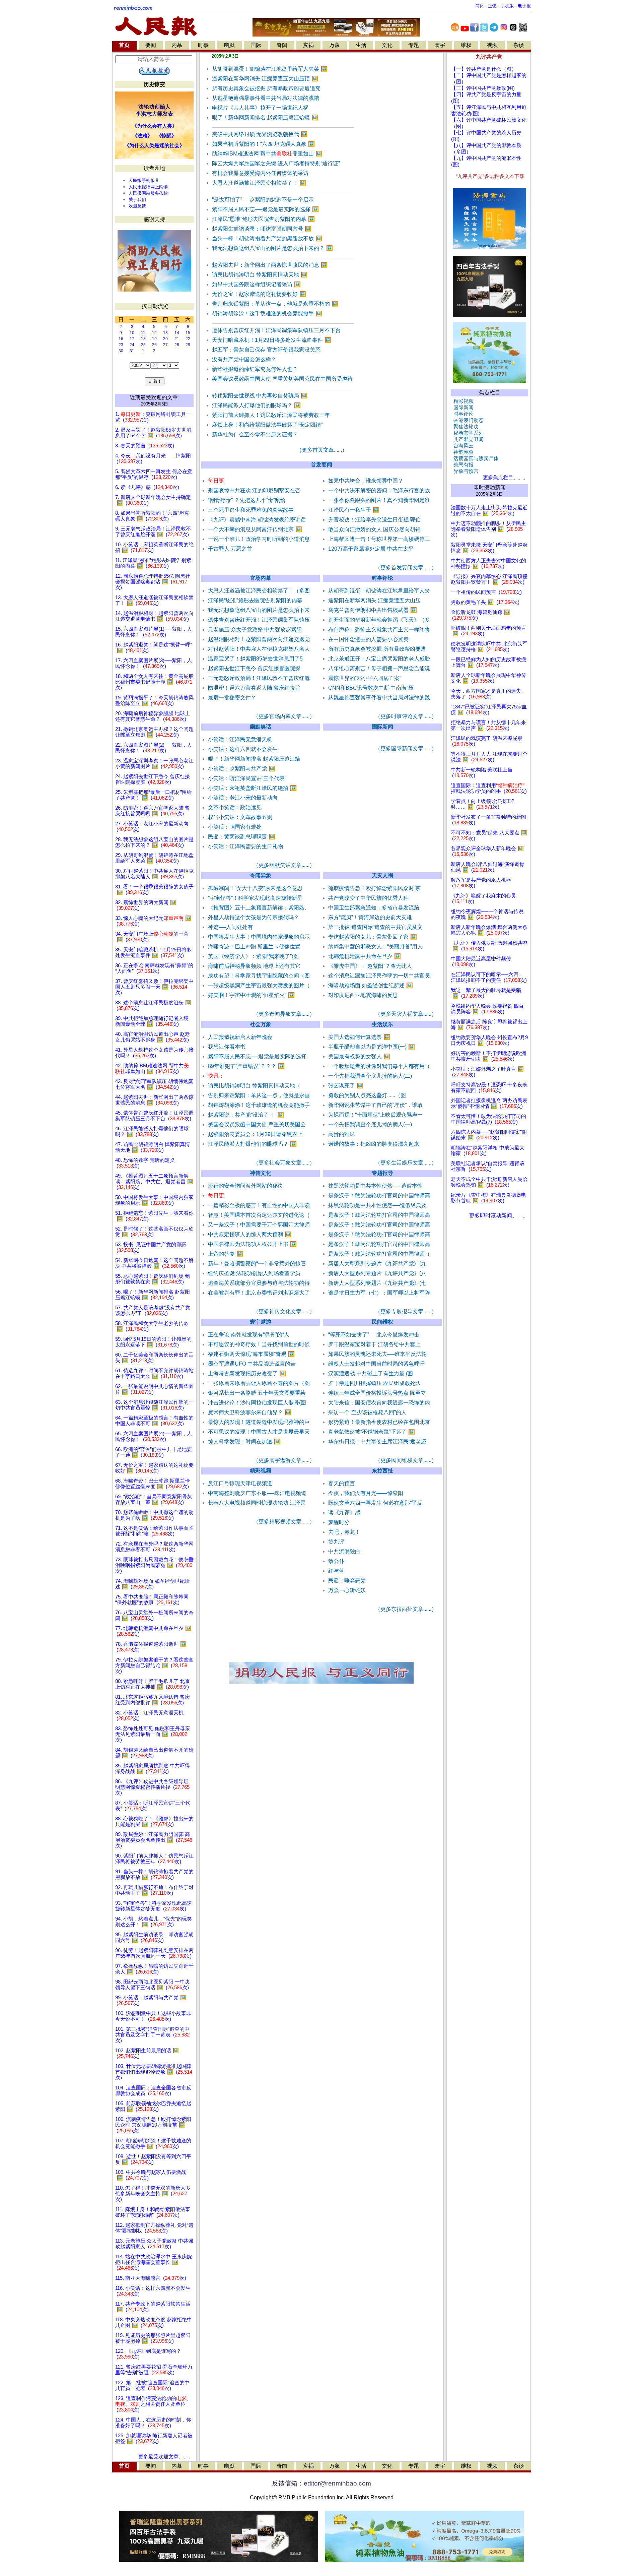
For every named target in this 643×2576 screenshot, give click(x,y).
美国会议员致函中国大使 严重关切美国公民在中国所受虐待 (282, 379)
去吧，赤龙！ (344, 1532)
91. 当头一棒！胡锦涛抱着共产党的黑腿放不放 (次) (154, 1874)
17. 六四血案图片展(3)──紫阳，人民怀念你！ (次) (154, 663)
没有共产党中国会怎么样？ (244, 359)
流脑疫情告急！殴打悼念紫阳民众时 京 (374, 888)
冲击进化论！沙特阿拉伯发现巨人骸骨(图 (257, 1403)
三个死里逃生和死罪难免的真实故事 (251, 510)
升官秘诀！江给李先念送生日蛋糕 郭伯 (374, 520)
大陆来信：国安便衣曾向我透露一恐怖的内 (379, 1403)
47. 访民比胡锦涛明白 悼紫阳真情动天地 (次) (153, 1147)
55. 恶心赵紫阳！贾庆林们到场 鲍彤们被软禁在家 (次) (153, 1279)
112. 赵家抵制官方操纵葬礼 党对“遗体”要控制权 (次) (154, 2228)
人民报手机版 (142, 180)
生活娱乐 (382, 1024)
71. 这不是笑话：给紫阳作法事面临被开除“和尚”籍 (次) (154, 1531)
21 (177, 339)
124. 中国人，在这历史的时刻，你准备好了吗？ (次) (153, 2423)
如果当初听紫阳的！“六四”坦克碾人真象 (263, 144)
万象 (335, 45)
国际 (256, 45)
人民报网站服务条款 (148, 193)
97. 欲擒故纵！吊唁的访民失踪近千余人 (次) (154, 1969)
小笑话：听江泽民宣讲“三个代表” (247, 778)
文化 (387, 45)
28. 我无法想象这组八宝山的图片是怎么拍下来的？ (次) (154, 842)
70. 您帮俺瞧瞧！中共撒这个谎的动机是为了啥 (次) (154, 1515)
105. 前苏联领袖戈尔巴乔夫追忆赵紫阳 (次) (153, 2106)
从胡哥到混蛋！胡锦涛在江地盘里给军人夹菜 (270, 69)
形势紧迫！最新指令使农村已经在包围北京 (379, 1422)
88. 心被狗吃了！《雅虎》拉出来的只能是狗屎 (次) (154, 1821)
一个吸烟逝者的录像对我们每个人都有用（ (379, 1066)
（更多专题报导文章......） (406, 1311)
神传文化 (261, 1173)
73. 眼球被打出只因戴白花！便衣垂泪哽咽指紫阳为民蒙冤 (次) (154, 1565)
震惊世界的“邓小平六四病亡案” (365, 678)
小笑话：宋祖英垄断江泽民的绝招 (252, 788)
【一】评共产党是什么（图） (484, 69)
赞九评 (336, 1542)
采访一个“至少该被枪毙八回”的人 (367, 1412)
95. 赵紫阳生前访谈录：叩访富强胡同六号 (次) (154, 1937)
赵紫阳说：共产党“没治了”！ (246, 1115)
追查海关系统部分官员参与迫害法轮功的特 (259, 1283)
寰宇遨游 (261, 1322)
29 (188, 345)
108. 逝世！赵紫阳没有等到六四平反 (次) (153, 2159)
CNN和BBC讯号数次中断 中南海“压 (371, 688)
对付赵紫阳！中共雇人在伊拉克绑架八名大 (259, 649)
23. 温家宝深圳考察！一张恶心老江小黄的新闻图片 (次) (154, 764)
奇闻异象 (261, 875)
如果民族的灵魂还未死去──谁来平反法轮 (377, 1354)
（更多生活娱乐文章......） (406, 1163)
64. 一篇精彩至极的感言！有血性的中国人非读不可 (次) (154, 1421)
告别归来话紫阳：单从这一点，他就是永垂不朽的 (275, 304)
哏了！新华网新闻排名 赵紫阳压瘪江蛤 (254, 759)
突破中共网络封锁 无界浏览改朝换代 (260, 134)
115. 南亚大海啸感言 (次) (151, 2278)
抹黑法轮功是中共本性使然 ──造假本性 (375, 1186)
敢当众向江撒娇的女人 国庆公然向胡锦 (374, 529)
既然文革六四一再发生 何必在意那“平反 (375, 1503)
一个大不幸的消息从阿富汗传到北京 (255, 529)
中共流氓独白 (344, 1551)
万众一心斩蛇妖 (347, 1590)
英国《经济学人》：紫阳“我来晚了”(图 (253, 956)
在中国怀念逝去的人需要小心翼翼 (368, 639)
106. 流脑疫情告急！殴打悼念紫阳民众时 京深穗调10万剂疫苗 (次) (153, 2125)
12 (154, 333)
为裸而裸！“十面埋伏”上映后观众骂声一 (375, 1115)
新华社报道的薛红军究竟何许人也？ (255, 369)
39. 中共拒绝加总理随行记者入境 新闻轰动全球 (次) (152, 1021)
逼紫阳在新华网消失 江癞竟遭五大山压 (374, 600)
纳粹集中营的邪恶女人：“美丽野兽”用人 (375, 947)
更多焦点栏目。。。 (504, 478)
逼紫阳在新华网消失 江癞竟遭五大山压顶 (265, 79)
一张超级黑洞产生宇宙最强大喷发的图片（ (259, 985)
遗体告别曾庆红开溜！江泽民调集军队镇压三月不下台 (276, 330)
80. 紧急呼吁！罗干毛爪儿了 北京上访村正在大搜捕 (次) (153, 1684)
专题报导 (382, 1173)
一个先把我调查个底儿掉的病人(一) (370, 1124)
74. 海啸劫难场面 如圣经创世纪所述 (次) (153, 1584)
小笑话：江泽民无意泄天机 (240, 739)
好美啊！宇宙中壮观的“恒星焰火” (251, 995)
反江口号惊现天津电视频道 (240, 1483)
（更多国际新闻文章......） (406, 748)
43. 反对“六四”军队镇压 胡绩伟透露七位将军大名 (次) (154, 1084)
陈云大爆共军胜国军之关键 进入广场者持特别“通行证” (276, 163)
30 (121, 351)
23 (121, 345)
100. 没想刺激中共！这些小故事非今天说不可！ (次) (153, 2016)
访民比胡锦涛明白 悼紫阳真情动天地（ (254, 1086)
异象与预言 (465, 471)
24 (132, 345)
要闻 (151, 45)
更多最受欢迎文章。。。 (166, 2457)
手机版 (507, 6)
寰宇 (440, 45)
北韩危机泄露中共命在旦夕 (365, 956)
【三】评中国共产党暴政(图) (483, 88)
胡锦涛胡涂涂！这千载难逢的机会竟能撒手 (267, 313)
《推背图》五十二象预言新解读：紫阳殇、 (259, 908)
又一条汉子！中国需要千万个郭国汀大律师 (259, 1225)
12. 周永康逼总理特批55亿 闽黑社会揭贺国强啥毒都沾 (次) (153, 582)
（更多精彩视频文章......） (284, 1522)
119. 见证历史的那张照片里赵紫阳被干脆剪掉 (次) (153, 2338)
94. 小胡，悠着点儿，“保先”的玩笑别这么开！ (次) (154, 1922)
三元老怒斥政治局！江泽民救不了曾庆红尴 (259, 678)
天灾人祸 (382, 875)
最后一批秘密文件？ (232, 698)
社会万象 (261, 1024)
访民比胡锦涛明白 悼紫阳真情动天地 (260, 275)
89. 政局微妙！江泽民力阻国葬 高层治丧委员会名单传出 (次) (154, 1840)
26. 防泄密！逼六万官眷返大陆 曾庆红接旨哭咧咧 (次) (153, 811)
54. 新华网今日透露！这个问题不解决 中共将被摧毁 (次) (154, 1263)
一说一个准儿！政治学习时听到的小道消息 (259, 539)
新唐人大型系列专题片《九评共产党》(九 (377, 1264)
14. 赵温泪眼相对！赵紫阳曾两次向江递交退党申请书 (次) (154, 616)
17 (132, 339)
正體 (492, 6)
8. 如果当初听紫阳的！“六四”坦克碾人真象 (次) (152, 516)
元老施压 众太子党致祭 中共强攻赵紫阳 (255, 630)
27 (165, 345)
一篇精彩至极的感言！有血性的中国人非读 (259, 1205)
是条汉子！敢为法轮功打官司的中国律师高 (379, 1196)
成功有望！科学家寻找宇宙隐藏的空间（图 (259, 976)
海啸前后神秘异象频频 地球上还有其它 (254, 966)
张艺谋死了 (346, 1086)
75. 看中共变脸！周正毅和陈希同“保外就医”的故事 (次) (152, 1600)
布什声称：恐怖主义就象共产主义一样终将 (379, 630)
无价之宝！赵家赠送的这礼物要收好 (259, 294)
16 (121, 339)
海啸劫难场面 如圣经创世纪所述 (371, 985)
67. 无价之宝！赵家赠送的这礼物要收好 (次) (154, 1468)
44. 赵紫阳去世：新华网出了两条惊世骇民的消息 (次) (154, 1100)
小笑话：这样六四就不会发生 (243, 749)
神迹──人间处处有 (230, 927)
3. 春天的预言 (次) (145, 446)
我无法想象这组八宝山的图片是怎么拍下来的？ (272, 248)
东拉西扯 (382, 1471)
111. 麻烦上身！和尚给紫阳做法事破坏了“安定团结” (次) (153, 2212)
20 (165, 339)
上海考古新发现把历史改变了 (247, 1373)
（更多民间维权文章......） (406, 1460)
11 (143, 333)
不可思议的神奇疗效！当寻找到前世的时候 (259, 1344)
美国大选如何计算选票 (359, 1037)
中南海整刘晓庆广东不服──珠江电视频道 (257, 1493)
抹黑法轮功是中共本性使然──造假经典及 (377, 1205)
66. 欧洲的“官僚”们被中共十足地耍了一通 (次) (154, 1452)
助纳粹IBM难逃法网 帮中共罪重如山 (267, 154)
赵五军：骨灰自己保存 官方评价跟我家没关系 (266, 350)
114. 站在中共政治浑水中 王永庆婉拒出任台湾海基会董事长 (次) (154, 2262)
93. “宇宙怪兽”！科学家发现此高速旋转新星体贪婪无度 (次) (154, 1906)
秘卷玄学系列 (467, 433)
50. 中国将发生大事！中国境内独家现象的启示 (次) (154, 1200)
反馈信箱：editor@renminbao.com (321, 2483)
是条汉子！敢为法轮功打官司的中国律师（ (379, 1254)
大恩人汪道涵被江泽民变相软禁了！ (259, 183)
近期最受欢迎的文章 (154, 397)
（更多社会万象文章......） (284, 1163)
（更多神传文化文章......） (284, 1311)
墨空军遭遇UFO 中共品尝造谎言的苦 (252, 1364)
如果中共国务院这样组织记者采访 (256, 284)
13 (165, 333)
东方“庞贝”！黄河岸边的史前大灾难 (370, 917)
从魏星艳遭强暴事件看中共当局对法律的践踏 (266, 98)
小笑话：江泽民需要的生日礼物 (245, 846)
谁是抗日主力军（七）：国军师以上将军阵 (379, 1293)
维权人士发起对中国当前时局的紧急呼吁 (376, 1364)
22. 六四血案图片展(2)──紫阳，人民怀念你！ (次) (154, 748)
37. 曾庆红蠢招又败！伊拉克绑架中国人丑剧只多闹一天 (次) (154, 987)
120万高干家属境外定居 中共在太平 (371, 549)
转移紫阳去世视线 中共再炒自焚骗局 (260, 396)
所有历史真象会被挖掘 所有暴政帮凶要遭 (377, 649)
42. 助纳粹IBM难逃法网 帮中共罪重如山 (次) (152, 1069)
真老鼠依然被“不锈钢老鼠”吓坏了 (372, 1432)
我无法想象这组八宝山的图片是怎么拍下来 (259, 610)
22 (188, 339)
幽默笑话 (261, 727)
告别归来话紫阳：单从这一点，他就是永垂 (259, 1095)
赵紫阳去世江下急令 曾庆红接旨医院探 (254, 668)
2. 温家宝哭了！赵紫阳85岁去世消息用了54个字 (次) (153, 433)
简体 (480, 6)
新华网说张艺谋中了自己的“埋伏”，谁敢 (375, 1105)
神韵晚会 (462, 452)
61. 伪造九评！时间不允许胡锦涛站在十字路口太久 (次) (154, 1373)
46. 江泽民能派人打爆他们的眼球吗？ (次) (152, 1132)
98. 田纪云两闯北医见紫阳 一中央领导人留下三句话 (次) (153, 1985)
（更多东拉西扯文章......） (406, 1609)
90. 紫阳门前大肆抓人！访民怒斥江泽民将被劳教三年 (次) (154, 1859)
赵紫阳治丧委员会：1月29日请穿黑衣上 (255, 1134)
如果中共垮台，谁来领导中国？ (366, 481)
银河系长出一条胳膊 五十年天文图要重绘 (257, 1393)
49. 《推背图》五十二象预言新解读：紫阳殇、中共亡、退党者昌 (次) (154, 1182)
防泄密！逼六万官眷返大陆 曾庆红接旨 (254, 688)
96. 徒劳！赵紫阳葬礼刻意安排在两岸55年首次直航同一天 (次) (154, 1953)
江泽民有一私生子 (354, 510)
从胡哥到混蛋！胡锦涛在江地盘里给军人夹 (379, 591)
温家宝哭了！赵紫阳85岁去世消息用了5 (255, 659)
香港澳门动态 (467, 420)
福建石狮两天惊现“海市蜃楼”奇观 (251, 1354)
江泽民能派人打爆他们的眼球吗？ (256, 405)
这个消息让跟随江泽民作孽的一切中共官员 (379, 976)
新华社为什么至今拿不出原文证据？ (255, 434)
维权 (466, 45)
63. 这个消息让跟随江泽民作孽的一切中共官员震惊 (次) (154, 1405)
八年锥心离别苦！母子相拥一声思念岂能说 (379, 668)
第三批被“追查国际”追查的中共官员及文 (375, 927)
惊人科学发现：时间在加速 (244, 1441)
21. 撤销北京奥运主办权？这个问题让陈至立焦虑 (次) (154, 732)
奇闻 (282, 45)
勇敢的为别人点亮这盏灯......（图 (367, 1095)
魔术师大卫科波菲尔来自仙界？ (250, 1412)
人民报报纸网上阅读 (148, 187)
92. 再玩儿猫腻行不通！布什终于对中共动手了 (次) (154, 1890)
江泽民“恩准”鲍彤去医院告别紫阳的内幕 (263, 219)
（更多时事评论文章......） (406, 716)
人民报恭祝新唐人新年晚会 (240, 1037)
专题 (414, 45)
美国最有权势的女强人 (359, 1056)
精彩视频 (261, 1471)
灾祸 (308, 45)
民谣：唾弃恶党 (347, 1581)
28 (177, 345)
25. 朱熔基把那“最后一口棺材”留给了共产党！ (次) (154, 795)
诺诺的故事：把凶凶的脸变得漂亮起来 (374, 1144)
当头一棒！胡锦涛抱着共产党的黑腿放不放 (267, 238)
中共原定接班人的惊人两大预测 (250, 1234)
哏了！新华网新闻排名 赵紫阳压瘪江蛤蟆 (265, 117)
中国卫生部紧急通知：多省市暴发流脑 (374, 908)
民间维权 (382, 1322)
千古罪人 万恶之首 (230, 549)
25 (143, 345)
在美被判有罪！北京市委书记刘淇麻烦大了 (259, 1293)
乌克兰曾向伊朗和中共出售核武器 (373, 610)
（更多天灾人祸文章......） (406, 1014)
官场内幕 (261, 578)
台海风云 (462, 446)
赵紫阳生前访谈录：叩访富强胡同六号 (262, 229)
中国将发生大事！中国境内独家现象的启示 (259, 937)
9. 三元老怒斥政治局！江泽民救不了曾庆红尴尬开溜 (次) (153, 532)
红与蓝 (336, 1571)
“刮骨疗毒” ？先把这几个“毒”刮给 (247, 500)
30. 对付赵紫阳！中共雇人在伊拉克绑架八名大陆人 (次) (154, 874)
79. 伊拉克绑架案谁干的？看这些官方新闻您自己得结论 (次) (154, 1666)
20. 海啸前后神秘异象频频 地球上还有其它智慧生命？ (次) (153, 716)
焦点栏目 (490, 393)
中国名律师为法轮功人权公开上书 (252, 1244)
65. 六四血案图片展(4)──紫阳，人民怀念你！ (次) (154, 1436)
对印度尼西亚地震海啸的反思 (363, 995)
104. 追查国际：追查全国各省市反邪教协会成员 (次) (153, 2091)
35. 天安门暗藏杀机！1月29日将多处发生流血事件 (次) (153, 953)
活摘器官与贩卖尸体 (475, 458)
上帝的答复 (226, 1254)
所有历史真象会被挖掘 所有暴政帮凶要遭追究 (266, 88)
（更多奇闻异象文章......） (284, 1014)
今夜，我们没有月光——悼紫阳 (366, 1493)
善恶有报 (462, 465)
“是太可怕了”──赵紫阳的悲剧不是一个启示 (263, 200)
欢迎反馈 (137, 206)
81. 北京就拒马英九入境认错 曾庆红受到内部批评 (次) (153, 1700)
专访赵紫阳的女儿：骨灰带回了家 (373, 937)
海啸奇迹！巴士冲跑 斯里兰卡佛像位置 (254, 947)
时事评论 (382, 578)
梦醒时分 (339, 1522)
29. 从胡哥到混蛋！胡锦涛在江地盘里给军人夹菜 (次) (154, 858)
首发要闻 (321, 465)
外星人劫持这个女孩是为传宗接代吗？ (254, 917)
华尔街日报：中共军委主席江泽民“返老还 (377, 1441)
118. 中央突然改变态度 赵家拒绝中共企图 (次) (154, 2322)
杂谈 (519, 45)
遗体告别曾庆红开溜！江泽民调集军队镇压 (259, 620)
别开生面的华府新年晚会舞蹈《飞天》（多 (379, 620)
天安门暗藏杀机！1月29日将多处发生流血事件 (272, 340)
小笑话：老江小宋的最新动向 (243, 798)
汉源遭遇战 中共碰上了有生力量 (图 (371, 1373)
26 (154, 345)
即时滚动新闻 (490, 487)
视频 (492, 45)
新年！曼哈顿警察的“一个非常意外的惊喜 (257, 1264)
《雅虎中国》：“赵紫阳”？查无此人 (370, 966)
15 (188, 333)
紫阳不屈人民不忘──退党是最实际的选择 (265, 209)
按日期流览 (155, 306)
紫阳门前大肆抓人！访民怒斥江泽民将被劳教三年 (271, 415)
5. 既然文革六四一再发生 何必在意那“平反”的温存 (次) (154, 474)
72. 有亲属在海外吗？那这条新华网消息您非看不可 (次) (154, 1547)
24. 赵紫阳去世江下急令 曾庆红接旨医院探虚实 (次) (153, 779)
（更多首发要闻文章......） (406, 568)
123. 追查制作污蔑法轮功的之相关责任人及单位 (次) (153, 2404)
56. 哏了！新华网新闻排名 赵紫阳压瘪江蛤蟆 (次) (153, 1295)
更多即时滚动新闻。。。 (499, 1216)
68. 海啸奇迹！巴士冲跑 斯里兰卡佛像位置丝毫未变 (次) (153, 1484)
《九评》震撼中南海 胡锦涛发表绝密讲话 (257, 520)
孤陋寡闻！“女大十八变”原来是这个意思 (255, 888)
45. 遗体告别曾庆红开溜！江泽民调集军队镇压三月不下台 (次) (154, 1116)
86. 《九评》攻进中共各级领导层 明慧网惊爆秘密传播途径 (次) (152, 1787)
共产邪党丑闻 (467, 439)
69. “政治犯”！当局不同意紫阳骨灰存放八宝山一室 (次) (154, 1499)
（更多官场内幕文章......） (284, 716)
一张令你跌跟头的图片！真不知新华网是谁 (379, 500)
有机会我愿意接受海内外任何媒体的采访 (260, 173)
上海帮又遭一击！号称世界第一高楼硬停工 (379, 539)
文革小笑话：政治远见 (235, 807)
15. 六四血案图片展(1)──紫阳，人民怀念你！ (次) (154, 632)
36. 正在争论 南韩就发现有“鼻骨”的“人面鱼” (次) (154, 968)
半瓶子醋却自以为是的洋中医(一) (372, 1047)
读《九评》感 (344, 1513)
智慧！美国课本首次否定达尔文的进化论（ (259, 1215)
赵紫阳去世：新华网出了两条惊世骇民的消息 (270, 265)
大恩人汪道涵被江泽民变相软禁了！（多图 (259, 591)
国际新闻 (382, 727)
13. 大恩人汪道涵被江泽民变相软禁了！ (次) (154, 600)
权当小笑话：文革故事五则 (240, 817)
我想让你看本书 (227, 1047)
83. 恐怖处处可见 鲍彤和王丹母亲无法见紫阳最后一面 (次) (153, 1734)
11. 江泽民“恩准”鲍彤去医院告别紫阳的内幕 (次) (153, 563)
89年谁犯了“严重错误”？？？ (246, 1066)
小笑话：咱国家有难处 (235, 827)
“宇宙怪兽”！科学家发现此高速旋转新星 (255, 898)
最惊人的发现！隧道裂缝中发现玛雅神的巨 (259, 1422)
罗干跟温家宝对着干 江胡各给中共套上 (374, 1344)
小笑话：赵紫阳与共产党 (242, 769)
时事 (203, 45)
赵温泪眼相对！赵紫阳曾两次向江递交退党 (259, 639)
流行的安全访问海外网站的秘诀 (245, 1186)
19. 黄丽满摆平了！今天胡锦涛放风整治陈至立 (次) (154, 701)
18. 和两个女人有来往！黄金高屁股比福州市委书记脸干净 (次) (154, 682)
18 (143, 339)
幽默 (229, 45)
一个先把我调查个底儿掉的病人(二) (370, 1076)
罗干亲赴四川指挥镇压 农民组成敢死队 (374, 1383)
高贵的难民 (342, 1134)
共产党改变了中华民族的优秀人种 (368, 898)
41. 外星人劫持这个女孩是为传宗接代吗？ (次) (154, 1053)
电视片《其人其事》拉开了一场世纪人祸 (260, 108)
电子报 (524, 6)
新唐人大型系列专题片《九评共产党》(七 (377, 1283)
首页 (124, 45)
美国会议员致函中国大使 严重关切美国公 (257, 1124)
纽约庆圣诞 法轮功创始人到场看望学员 (254, 1273)
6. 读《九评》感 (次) (147, 487)
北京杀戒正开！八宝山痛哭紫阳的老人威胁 (379, 659)
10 (132, 333)
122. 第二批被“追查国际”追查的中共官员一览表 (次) (152, 2385)
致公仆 (336, 1561)
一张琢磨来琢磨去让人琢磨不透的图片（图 (259, 1383)
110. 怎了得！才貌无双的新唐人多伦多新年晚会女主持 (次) (153, 2194)
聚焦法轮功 (465, 427)
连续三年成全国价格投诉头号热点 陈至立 (377, 1393)
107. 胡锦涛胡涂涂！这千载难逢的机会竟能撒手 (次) (153, 2144)
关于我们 (137, 200)
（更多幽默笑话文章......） (284, 865)
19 (154, 339)
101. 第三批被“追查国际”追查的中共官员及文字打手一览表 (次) (152, 2035)
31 (132, 351)
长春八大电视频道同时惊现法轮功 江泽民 (257, 1503)
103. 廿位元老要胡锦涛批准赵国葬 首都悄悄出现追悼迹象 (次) (154, 2072)
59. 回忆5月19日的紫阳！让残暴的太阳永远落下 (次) (153, 1342)
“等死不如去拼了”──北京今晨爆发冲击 (374, 1335)
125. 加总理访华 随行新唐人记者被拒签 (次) (154, 2438)
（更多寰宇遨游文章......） (284, 1460)
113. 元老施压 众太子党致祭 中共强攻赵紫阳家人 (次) (154, 2244)
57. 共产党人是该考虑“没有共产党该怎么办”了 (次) (153, 1310)
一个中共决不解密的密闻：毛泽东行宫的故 (379, 490)
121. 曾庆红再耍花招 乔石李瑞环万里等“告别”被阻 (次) (154, 2370)
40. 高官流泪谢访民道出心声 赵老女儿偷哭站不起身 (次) (153, 1037)
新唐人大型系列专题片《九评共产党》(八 (377, 1273)
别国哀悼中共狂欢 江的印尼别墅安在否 (254, 490)
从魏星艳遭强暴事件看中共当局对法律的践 (379, 698)
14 (177, 333)
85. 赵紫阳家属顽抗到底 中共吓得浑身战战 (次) (153, 1769)
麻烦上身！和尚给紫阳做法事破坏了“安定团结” (267, 425)
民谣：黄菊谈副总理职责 (242, 837)
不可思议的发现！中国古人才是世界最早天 (259, 1432)
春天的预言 (342, 1483)
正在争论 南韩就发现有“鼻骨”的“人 (249, 1335)
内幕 (177, 45)
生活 (361, 45)
